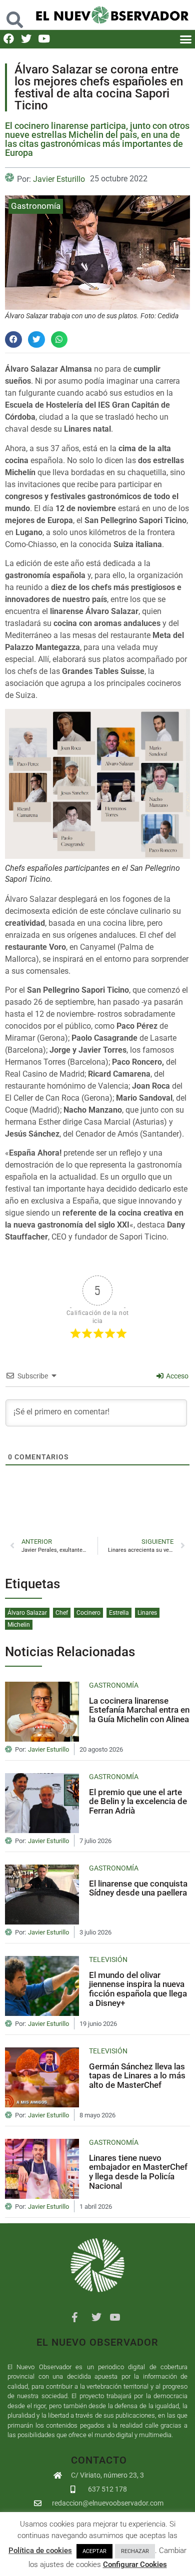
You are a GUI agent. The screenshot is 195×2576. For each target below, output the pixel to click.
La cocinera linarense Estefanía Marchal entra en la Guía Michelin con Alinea (139, 1710)
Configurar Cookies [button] (135, 2565)
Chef (62, 1613)
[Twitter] (26, 39)
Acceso (176, 1376)
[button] (15, 15)
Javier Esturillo (59, 179)
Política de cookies (40, 2551)
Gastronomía (36, 206)
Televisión (108, 1959)
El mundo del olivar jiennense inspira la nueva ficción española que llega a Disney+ (138, 1989)
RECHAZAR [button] (135, 2551)
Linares (147, 1613)
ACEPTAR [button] (94, 2551)
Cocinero (88, 1613)
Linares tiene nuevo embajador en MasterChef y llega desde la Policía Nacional (138, 2172)
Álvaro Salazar (27, 1613)
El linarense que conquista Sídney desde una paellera (138, 1888)
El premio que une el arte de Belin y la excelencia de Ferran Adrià (138, 1801)
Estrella (119, 1613)
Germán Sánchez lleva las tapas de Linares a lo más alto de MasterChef (137, 2076)
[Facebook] (9, 39)
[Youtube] (44, 39)
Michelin (19, 1625)
